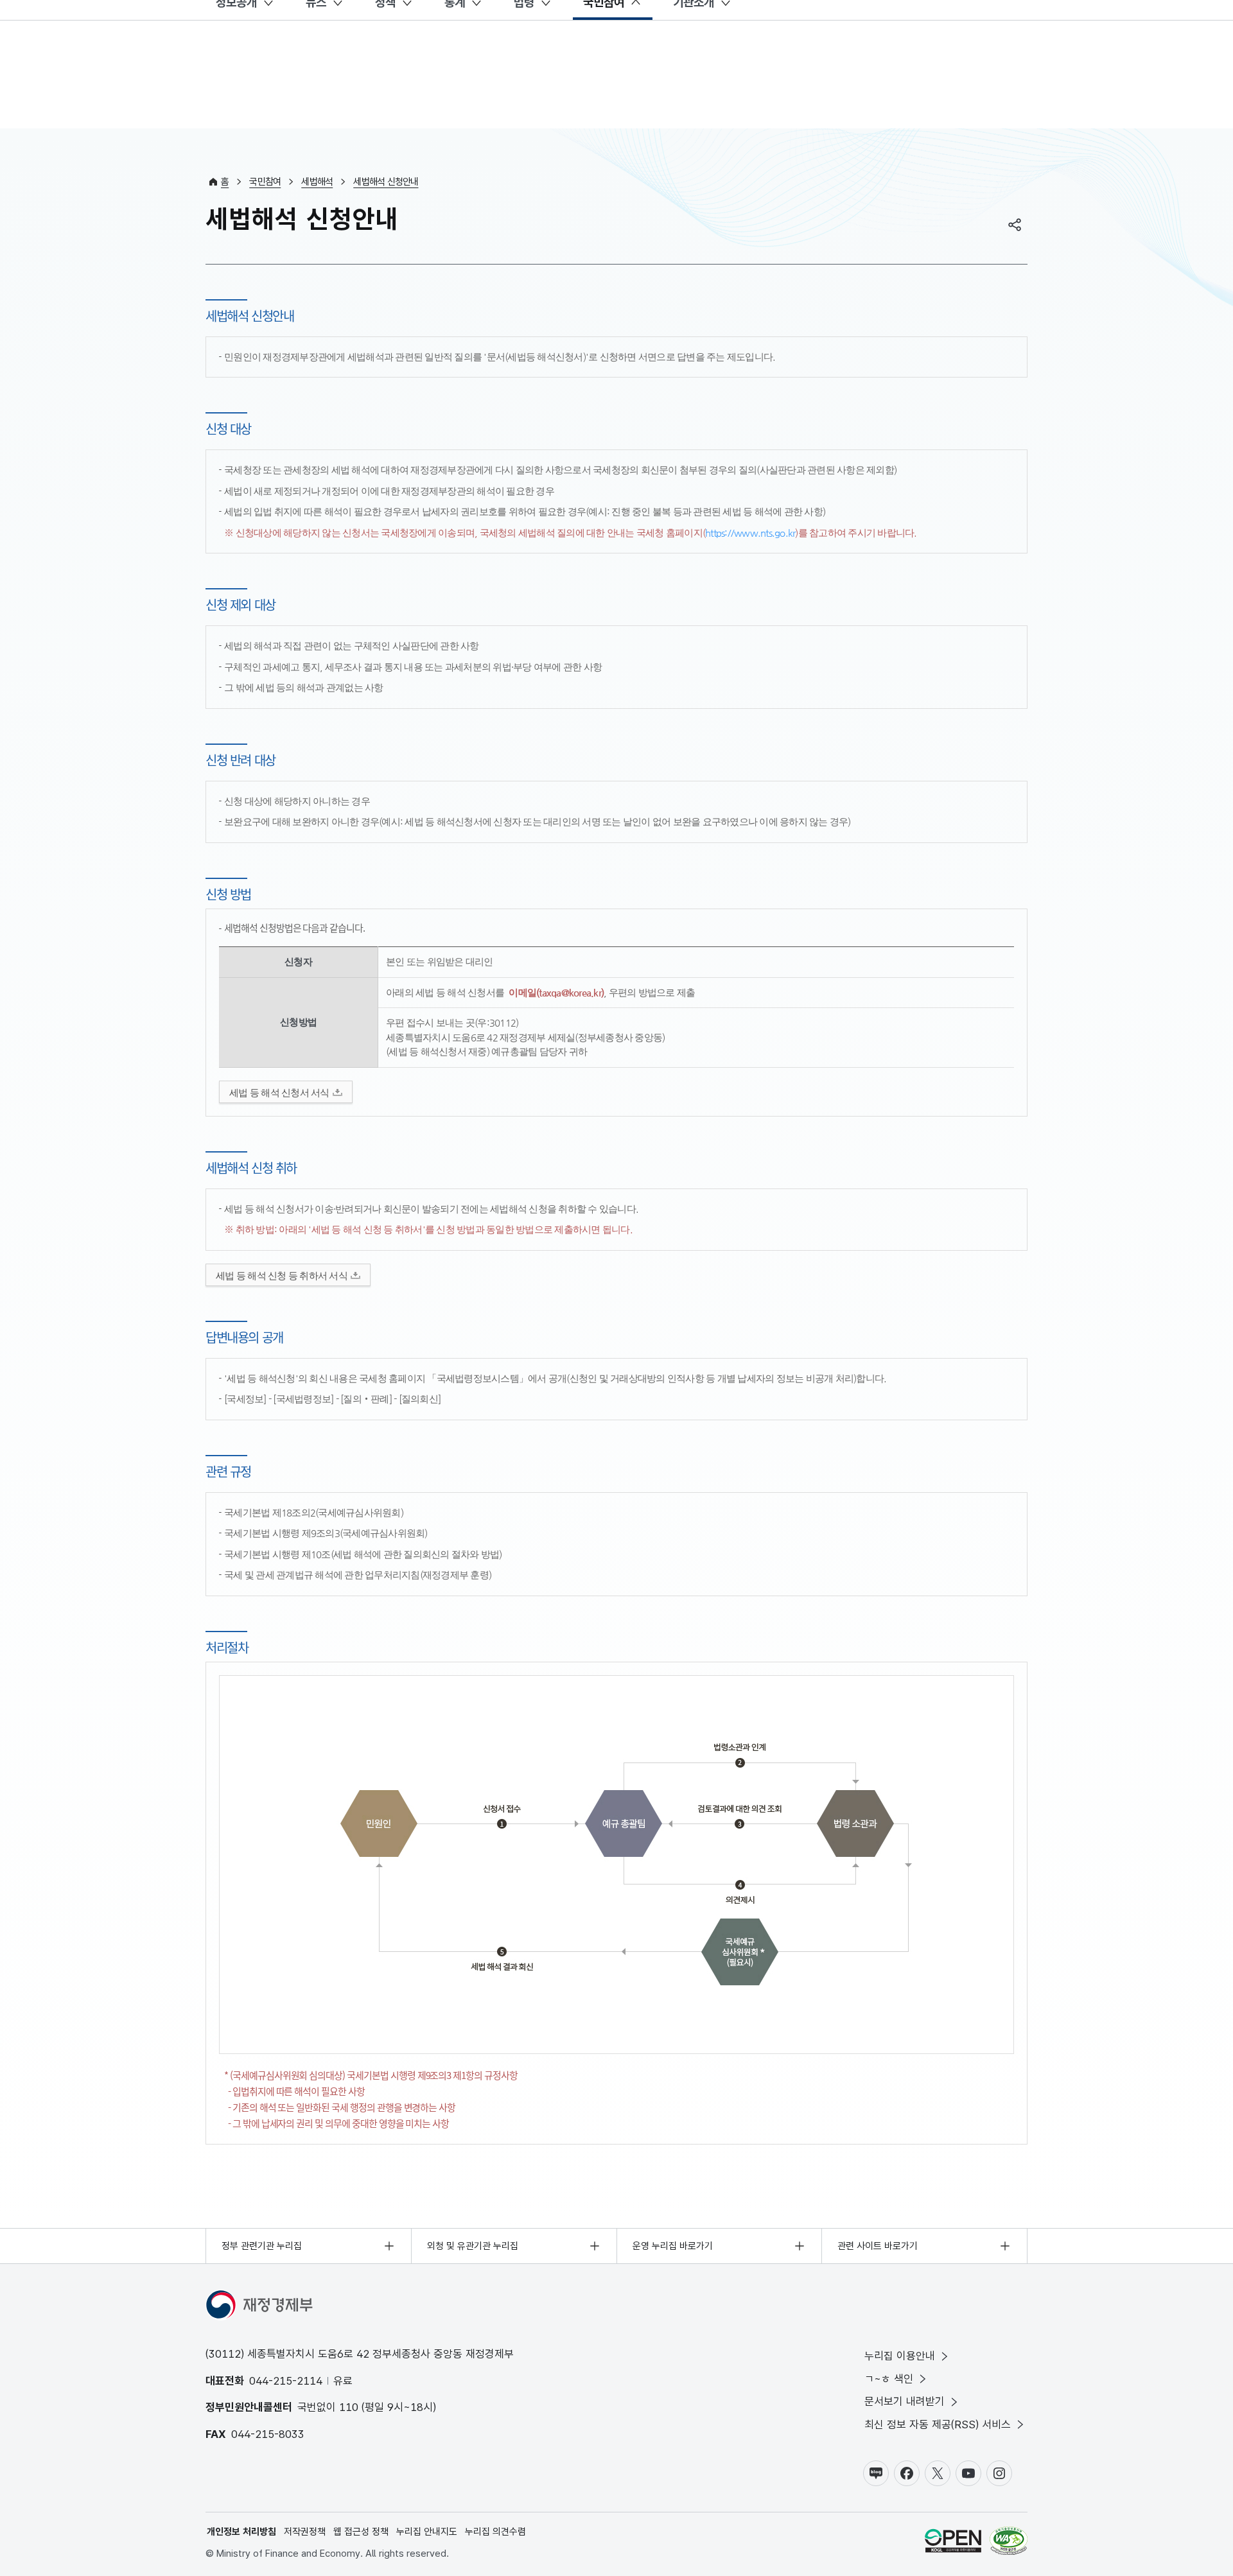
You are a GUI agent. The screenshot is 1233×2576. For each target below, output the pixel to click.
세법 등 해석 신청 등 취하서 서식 (282, 1275)
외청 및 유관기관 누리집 (473, 2246)
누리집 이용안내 (900, 2356)
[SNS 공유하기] (1015, 225)
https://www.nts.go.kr (750, 533)
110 (349, 2407)
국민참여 (265, 182)
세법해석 (317, 182)
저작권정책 (305, 2532)
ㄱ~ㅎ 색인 (889, 2379)
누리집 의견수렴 (495, 2532)
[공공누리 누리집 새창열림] (953, 2543)
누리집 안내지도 (427, 2532)
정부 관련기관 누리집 (262, 2246)
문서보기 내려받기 (905, 2401)
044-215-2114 (286, 2381)
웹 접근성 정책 (361, 2532)
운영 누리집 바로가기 (673, 2246)
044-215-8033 (268, 2434)
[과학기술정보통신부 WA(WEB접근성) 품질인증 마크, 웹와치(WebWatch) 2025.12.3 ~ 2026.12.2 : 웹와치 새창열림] (1009, 2543)
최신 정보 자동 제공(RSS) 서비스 (938, 2424)
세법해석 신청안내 (386, 182)
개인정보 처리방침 (241, 2532)
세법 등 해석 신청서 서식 (279, 1092)
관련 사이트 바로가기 (878, 2246)
